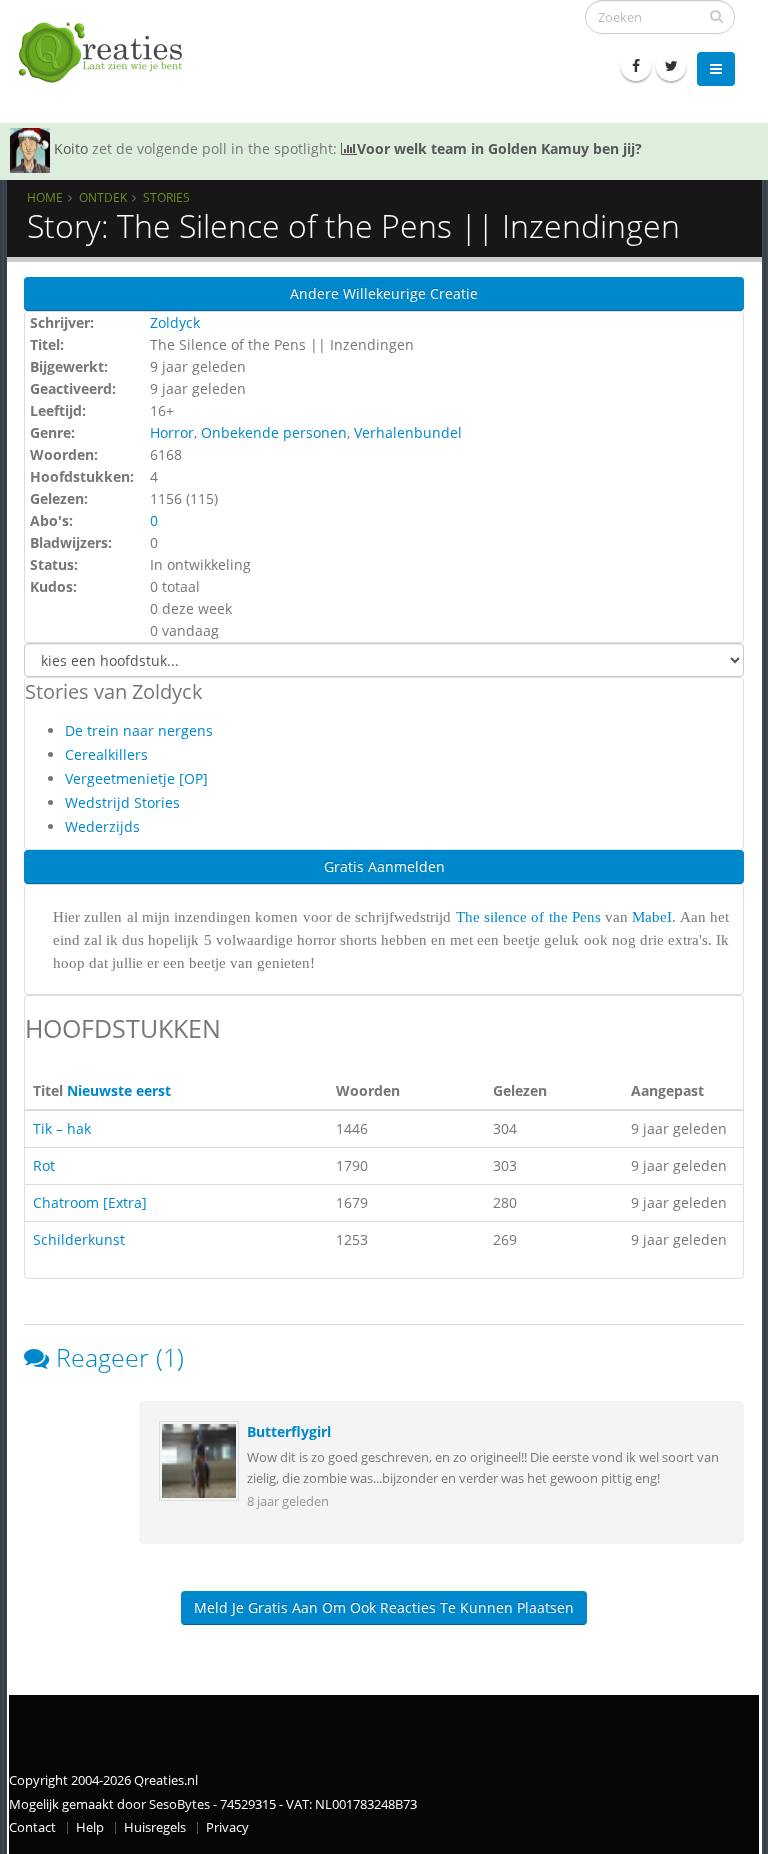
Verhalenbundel (408, 432)
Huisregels (155, 1827)
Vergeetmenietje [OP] (136, 778)
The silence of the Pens (528, 917)
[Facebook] (636, 66)
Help (90, 1827)
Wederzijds (102, 826)
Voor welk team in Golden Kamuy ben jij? (499, 148)
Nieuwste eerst (119, 1090)
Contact (32, 1827)
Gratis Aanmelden (384, 866)
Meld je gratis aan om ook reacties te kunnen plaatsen (384, 1607)
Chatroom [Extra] (90, 1202)
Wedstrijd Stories (122, 802)
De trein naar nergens (139, 730)
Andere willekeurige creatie (384, 293)
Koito (71, 148)
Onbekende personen (274, 432)
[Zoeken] (716, 16)
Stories (166, 197)
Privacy (227, 1827)
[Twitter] (671, 66)
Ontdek (103, 197)
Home (45, 197)
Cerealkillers (106, 754)
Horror (172, 432)
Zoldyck (175, 322)
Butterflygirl (289, 1431)
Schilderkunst (79, 1239)
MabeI (652, 917)
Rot (44, 1165)
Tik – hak (62, 1128)
